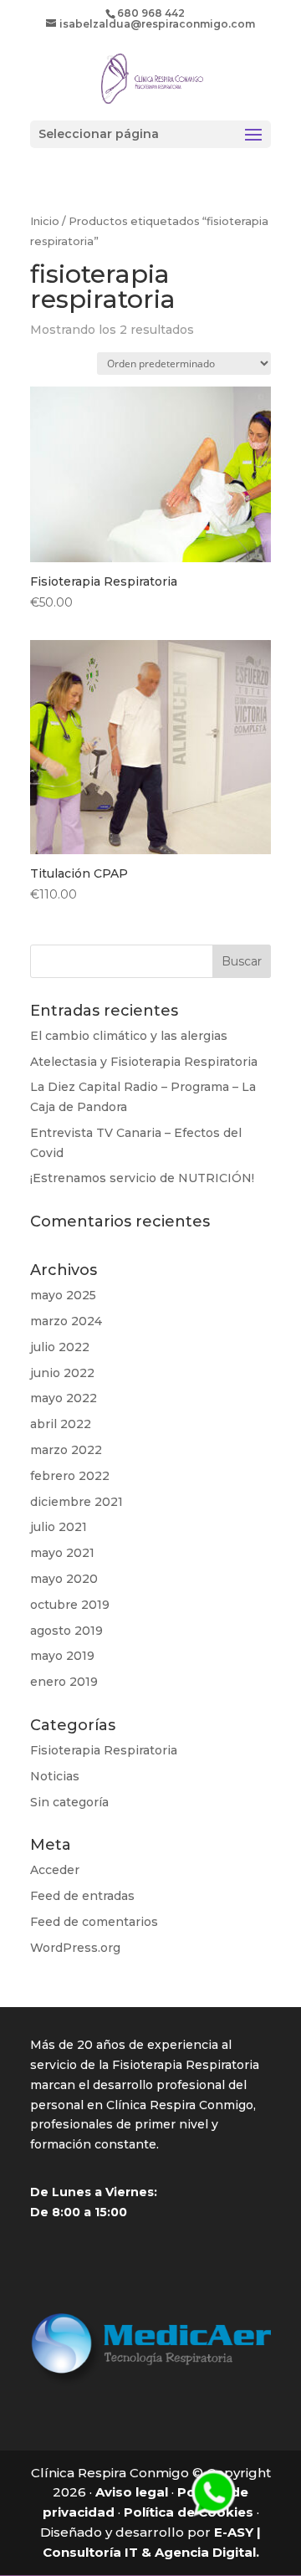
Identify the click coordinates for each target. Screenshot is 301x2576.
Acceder (55, 1870)
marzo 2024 (66, 1321)
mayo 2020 (64, 1579)
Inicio (45, 221)
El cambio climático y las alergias (129, 1036)
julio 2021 (59, 1527)
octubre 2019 (70, 1605)
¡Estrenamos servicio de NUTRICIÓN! (142, 1178)
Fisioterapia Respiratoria (104, 1750)
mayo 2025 (63, 1295)
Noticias (55, 1776)
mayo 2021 (62, 1553)
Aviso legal (132, 2492)
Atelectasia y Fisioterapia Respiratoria (144, 1062)
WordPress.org (75, 1948)
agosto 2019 (66, 1631)
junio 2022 (62, 1373)
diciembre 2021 (77, 1502)
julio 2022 (60, 1347)
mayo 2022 (64, 1398)
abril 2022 (61, 1424)
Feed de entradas (82, 1896)
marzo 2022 (66, 1450)
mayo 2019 (62, 1656)
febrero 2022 (70, 1476)
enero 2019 (64, 1682)
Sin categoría (69, 1802)
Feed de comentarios (94, 1922)
